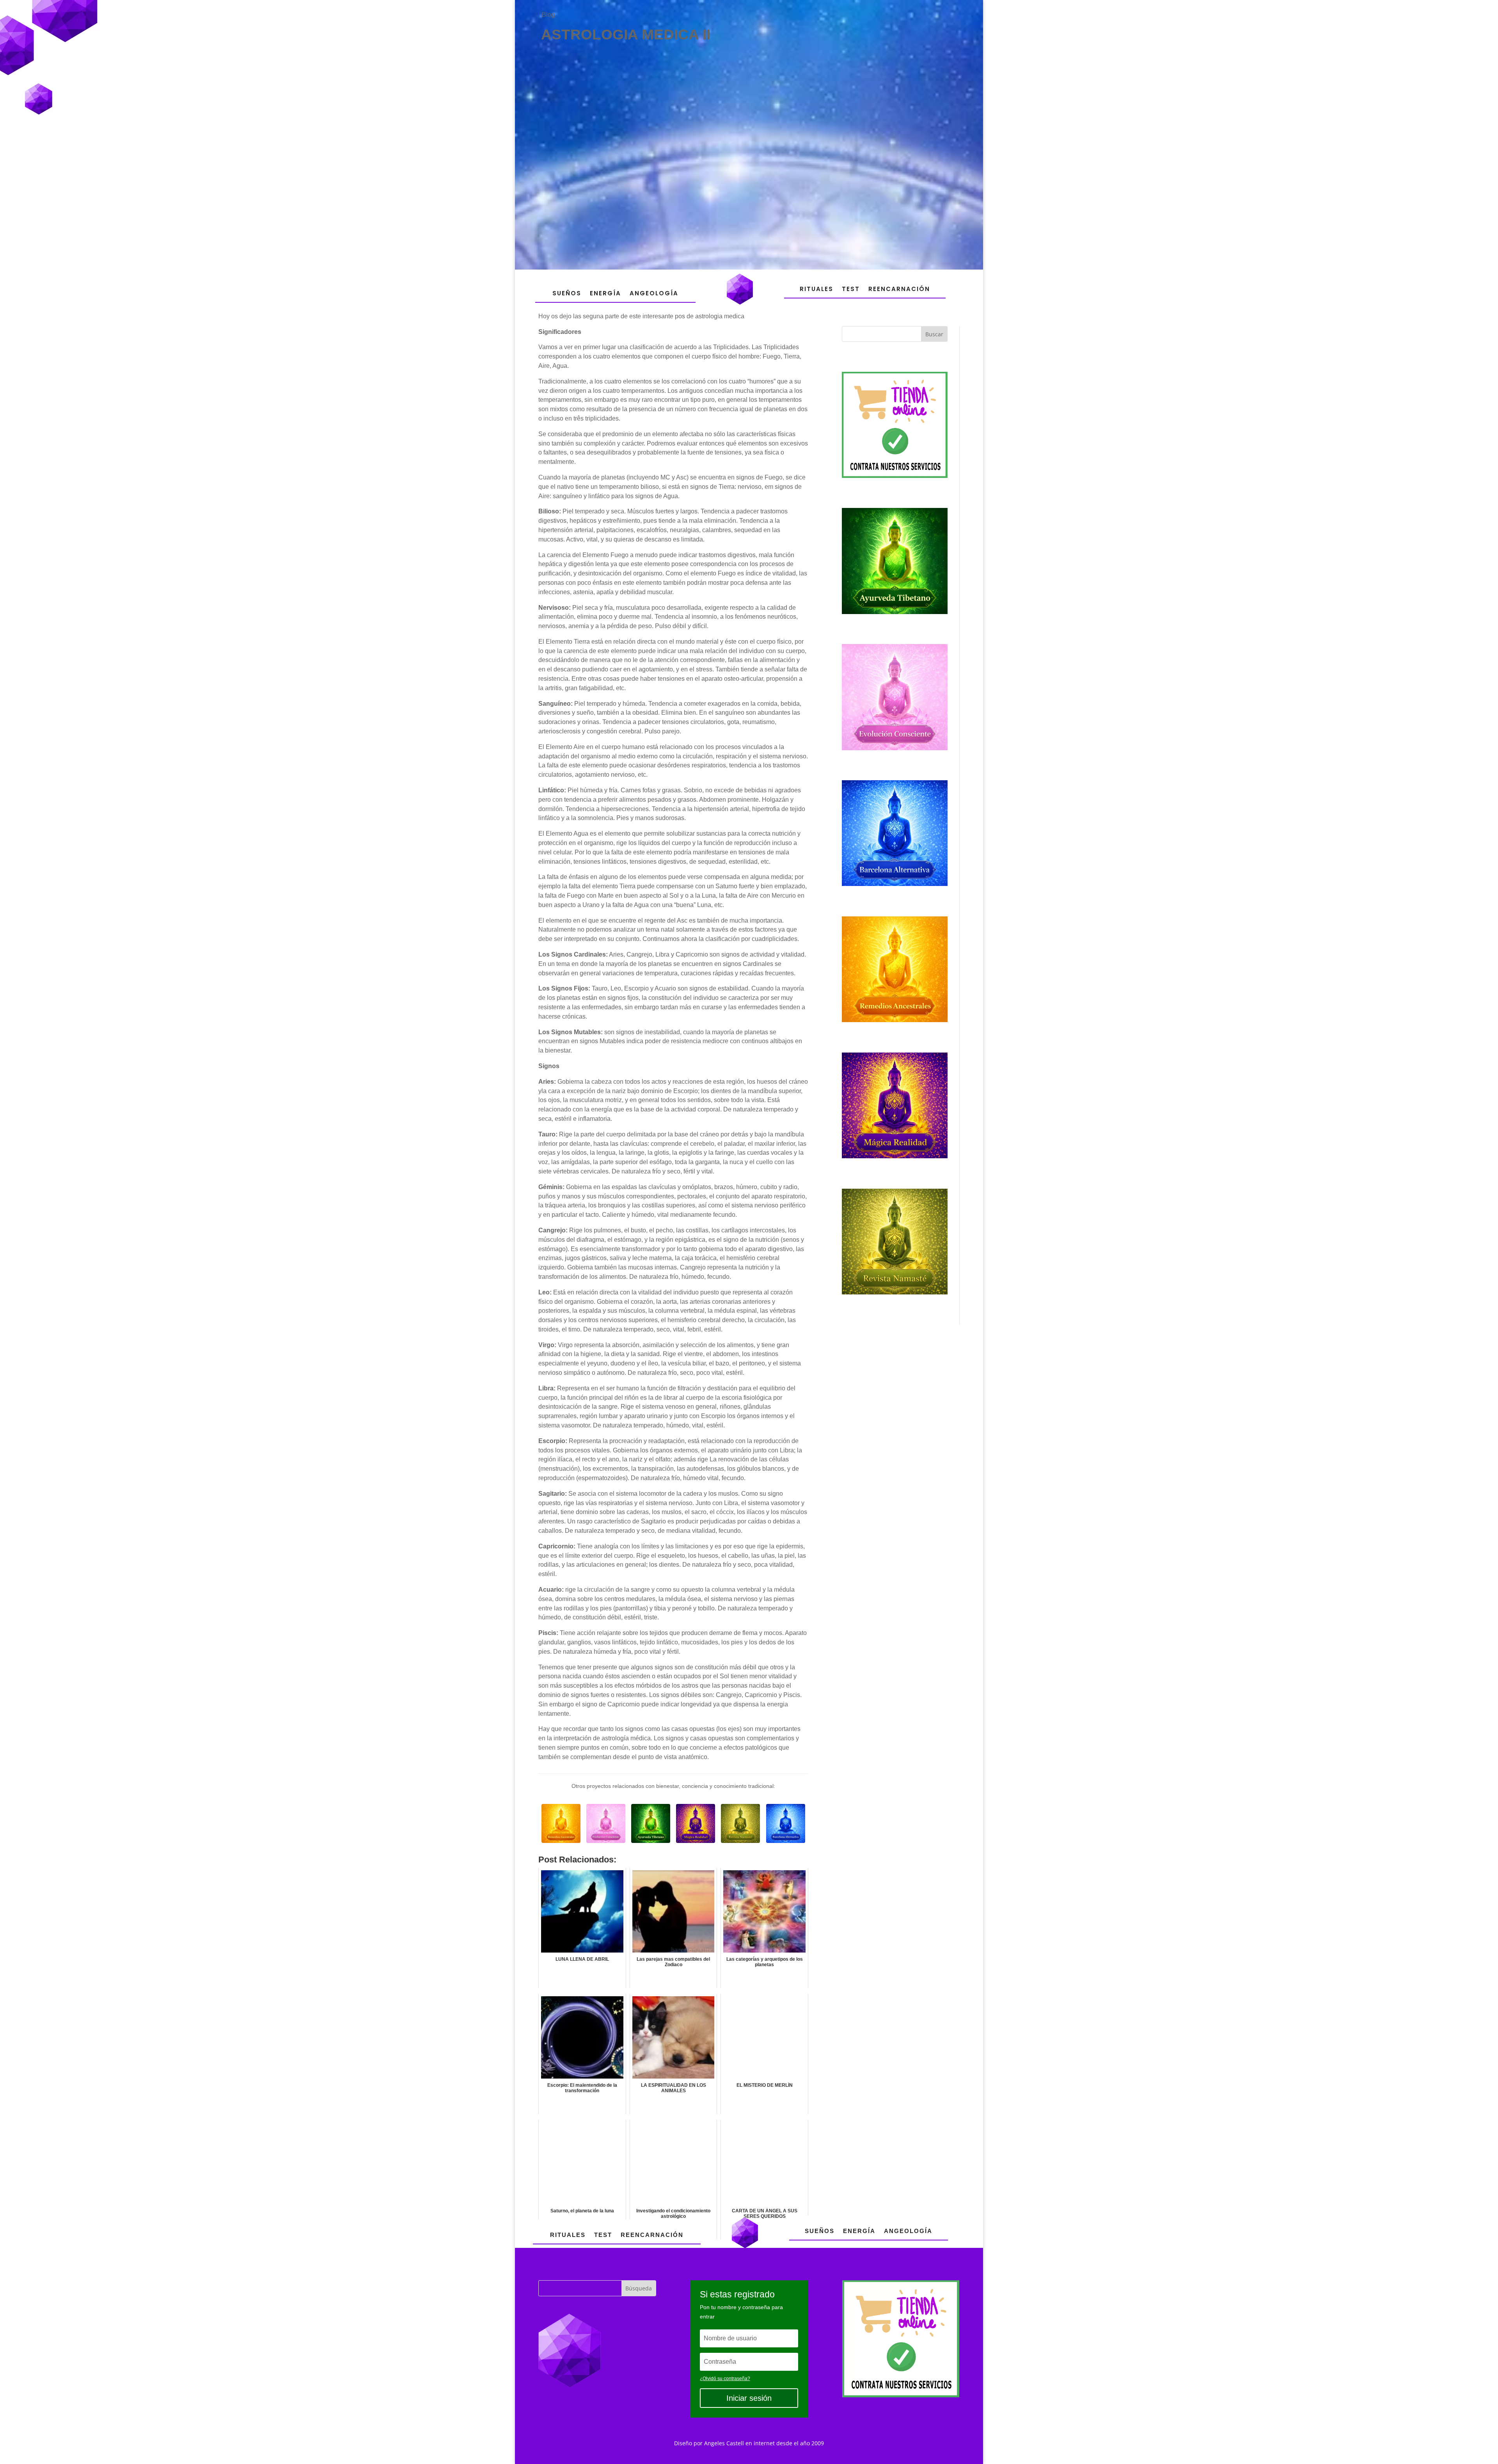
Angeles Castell (724, 2443)
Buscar (934, 334)
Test (851, 289)
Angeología (654, 293)
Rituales (816, 289)
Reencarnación (899, 289)
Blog (548, 15)
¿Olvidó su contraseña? (725, 2379)
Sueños (567, 293)
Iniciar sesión (749, 2398)
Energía (605, 293)
